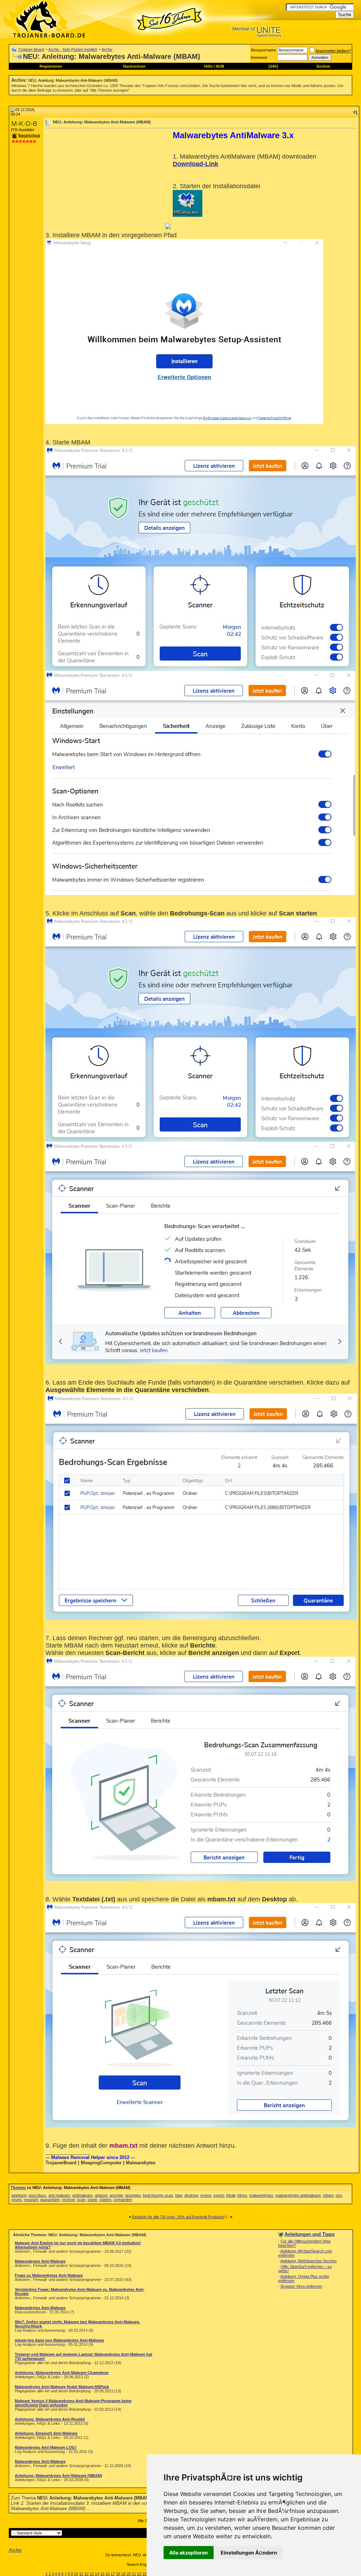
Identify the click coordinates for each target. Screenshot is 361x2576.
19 (123, 2574)
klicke (242, 2195)
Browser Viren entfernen (301, 2286)
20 (129, 2574)
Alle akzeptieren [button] (189, 2553)
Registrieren (51, 66)
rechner (68, 2200)
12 (86, 2574)
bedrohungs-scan (158, 2195)
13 (92, 2574)
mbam (328, 2195)
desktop (191, 2195)
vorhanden (123, 2200)
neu (339, 2195)
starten (105, 2200)
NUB (220, 66)
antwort (101, 2195)
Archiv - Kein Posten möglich (73, 49)
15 (102, 2574)
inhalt (231, 2195)
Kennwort (259, 57)
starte (92, 2200)
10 (76, 2574)
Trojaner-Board (31, 49)
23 (145, 2574)
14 (97, 2574)
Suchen (323, 66)
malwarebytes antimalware (298, 2195)
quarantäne (50, 2200)
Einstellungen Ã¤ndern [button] (249, 2553)
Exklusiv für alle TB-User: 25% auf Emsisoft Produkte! (178, 2217)
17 (113, 2574)
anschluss (37, 2195)
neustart (31, 2200)
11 (81, 2574)
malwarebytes (261, 2195)
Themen (18, 2188)
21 (134, 2574)
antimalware (82, 2195)
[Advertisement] (105, 180)
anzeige (116, 2195)
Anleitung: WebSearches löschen (308, 2261)
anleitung (19, 2195)
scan (81, 2200)
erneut (206, 2195)
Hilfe (208, 66)
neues (17, 2200)
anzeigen (133, 2195)
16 (108, 2574)
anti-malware (59, 2195)
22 (139, 2574)
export (219, 2195)
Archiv (107, 49)
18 (118, 2574)
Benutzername (264, 50)
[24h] (273, 66)
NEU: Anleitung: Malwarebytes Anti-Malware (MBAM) (73, 80)
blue (179, 2195)
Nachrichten (134, 66)
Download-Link (195, 164)
